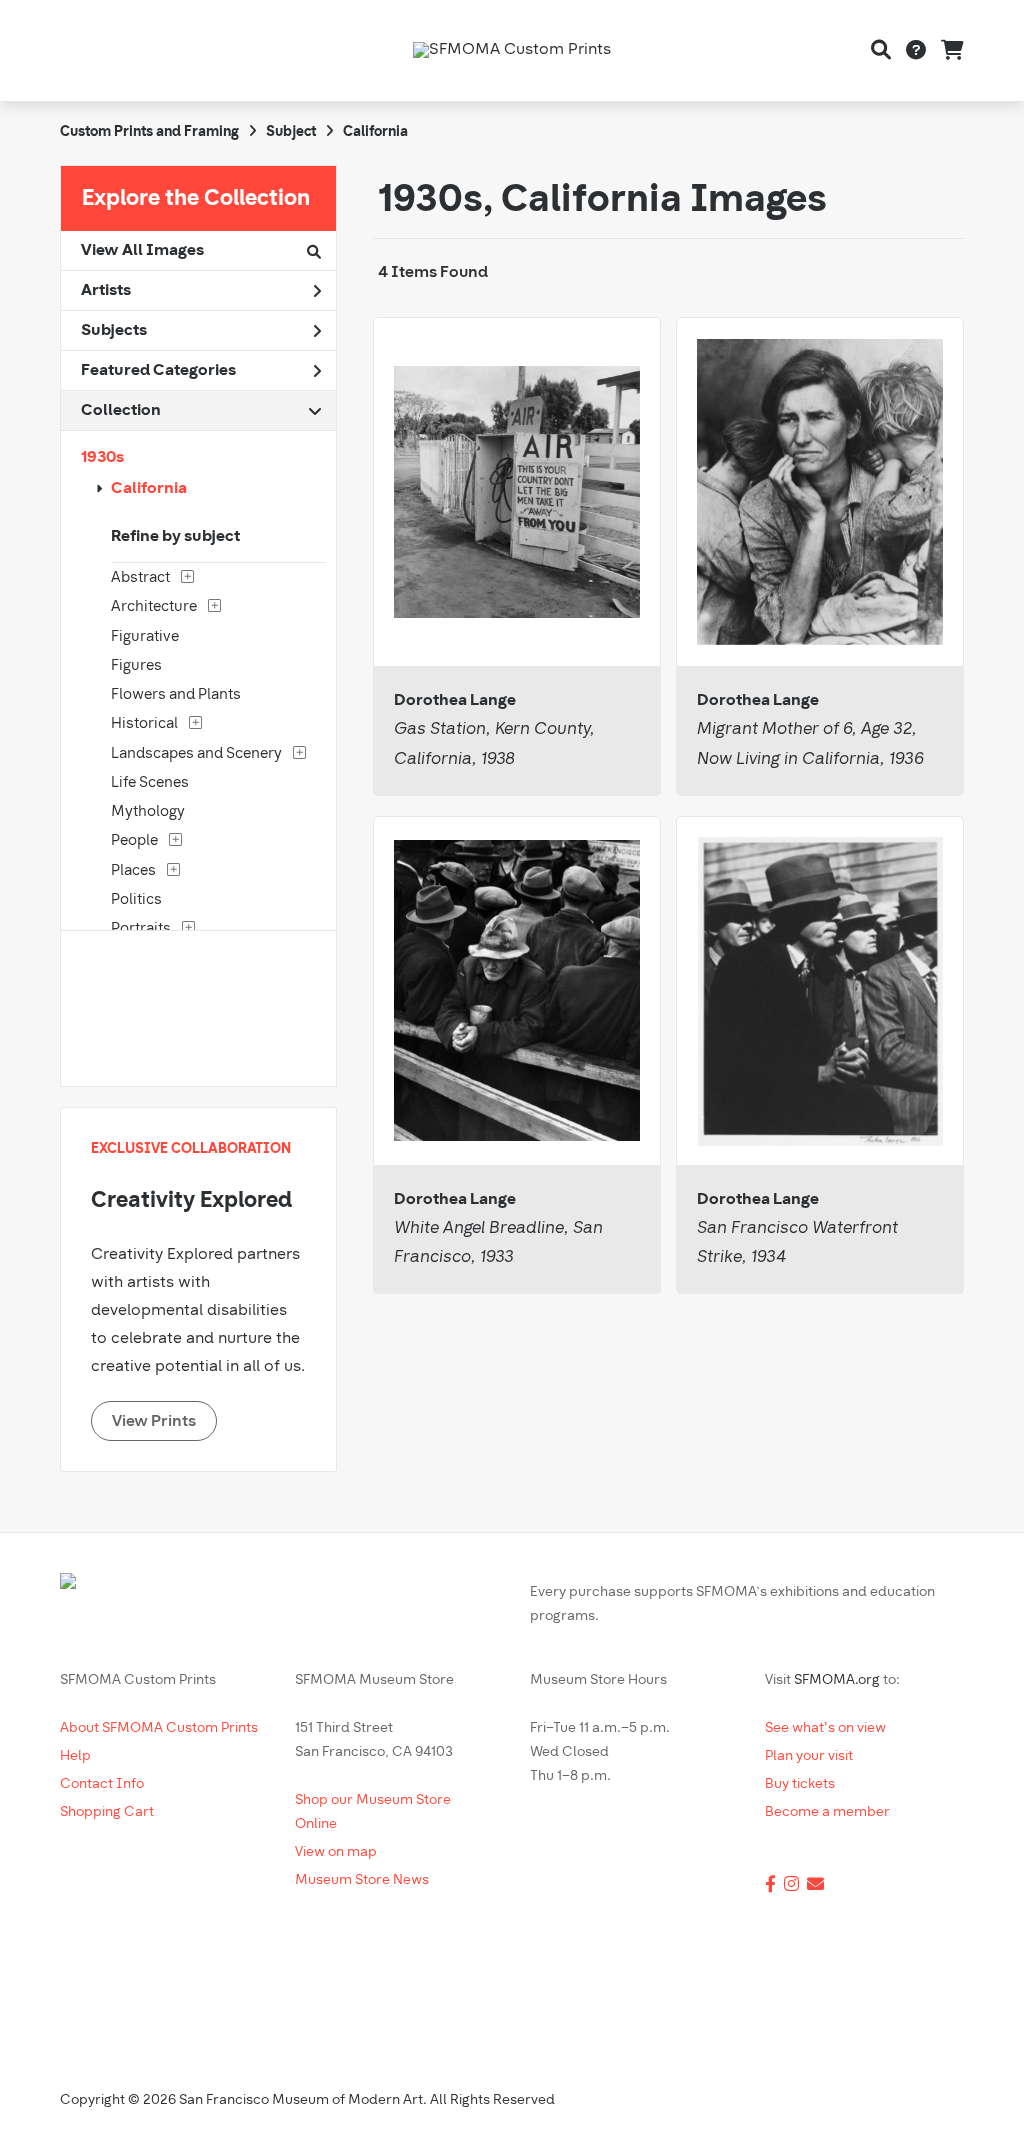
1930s (102, 458)
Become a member (827, 1812)
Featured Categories (158, 371)
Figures (136, 666)
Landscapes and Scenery (196, 754)
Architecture (154, 607)
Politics (136, 900)
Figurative (145, 637)
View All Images (142, 251)
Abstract (140, 578)
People (134, 841)
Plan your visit (809, 1756)
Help (75, 1756)
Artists (106, 291)
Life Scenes (150, 783)
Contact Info (102, 1784)
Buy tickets (800, 1784)
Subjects (114, 331)
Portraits (141, 929)
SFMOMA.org (837, 1680)
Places (133, 871)
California (149, 489)
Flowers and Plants (176, 695)
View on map (336, 1852)
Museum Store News (362, 1880)
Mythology (148, 812)
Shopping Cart (107, 1812)
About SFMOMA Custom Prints (159, 1728)
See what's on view (825, 1728)
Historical (144, 724)
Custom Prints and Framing (149, 132)
